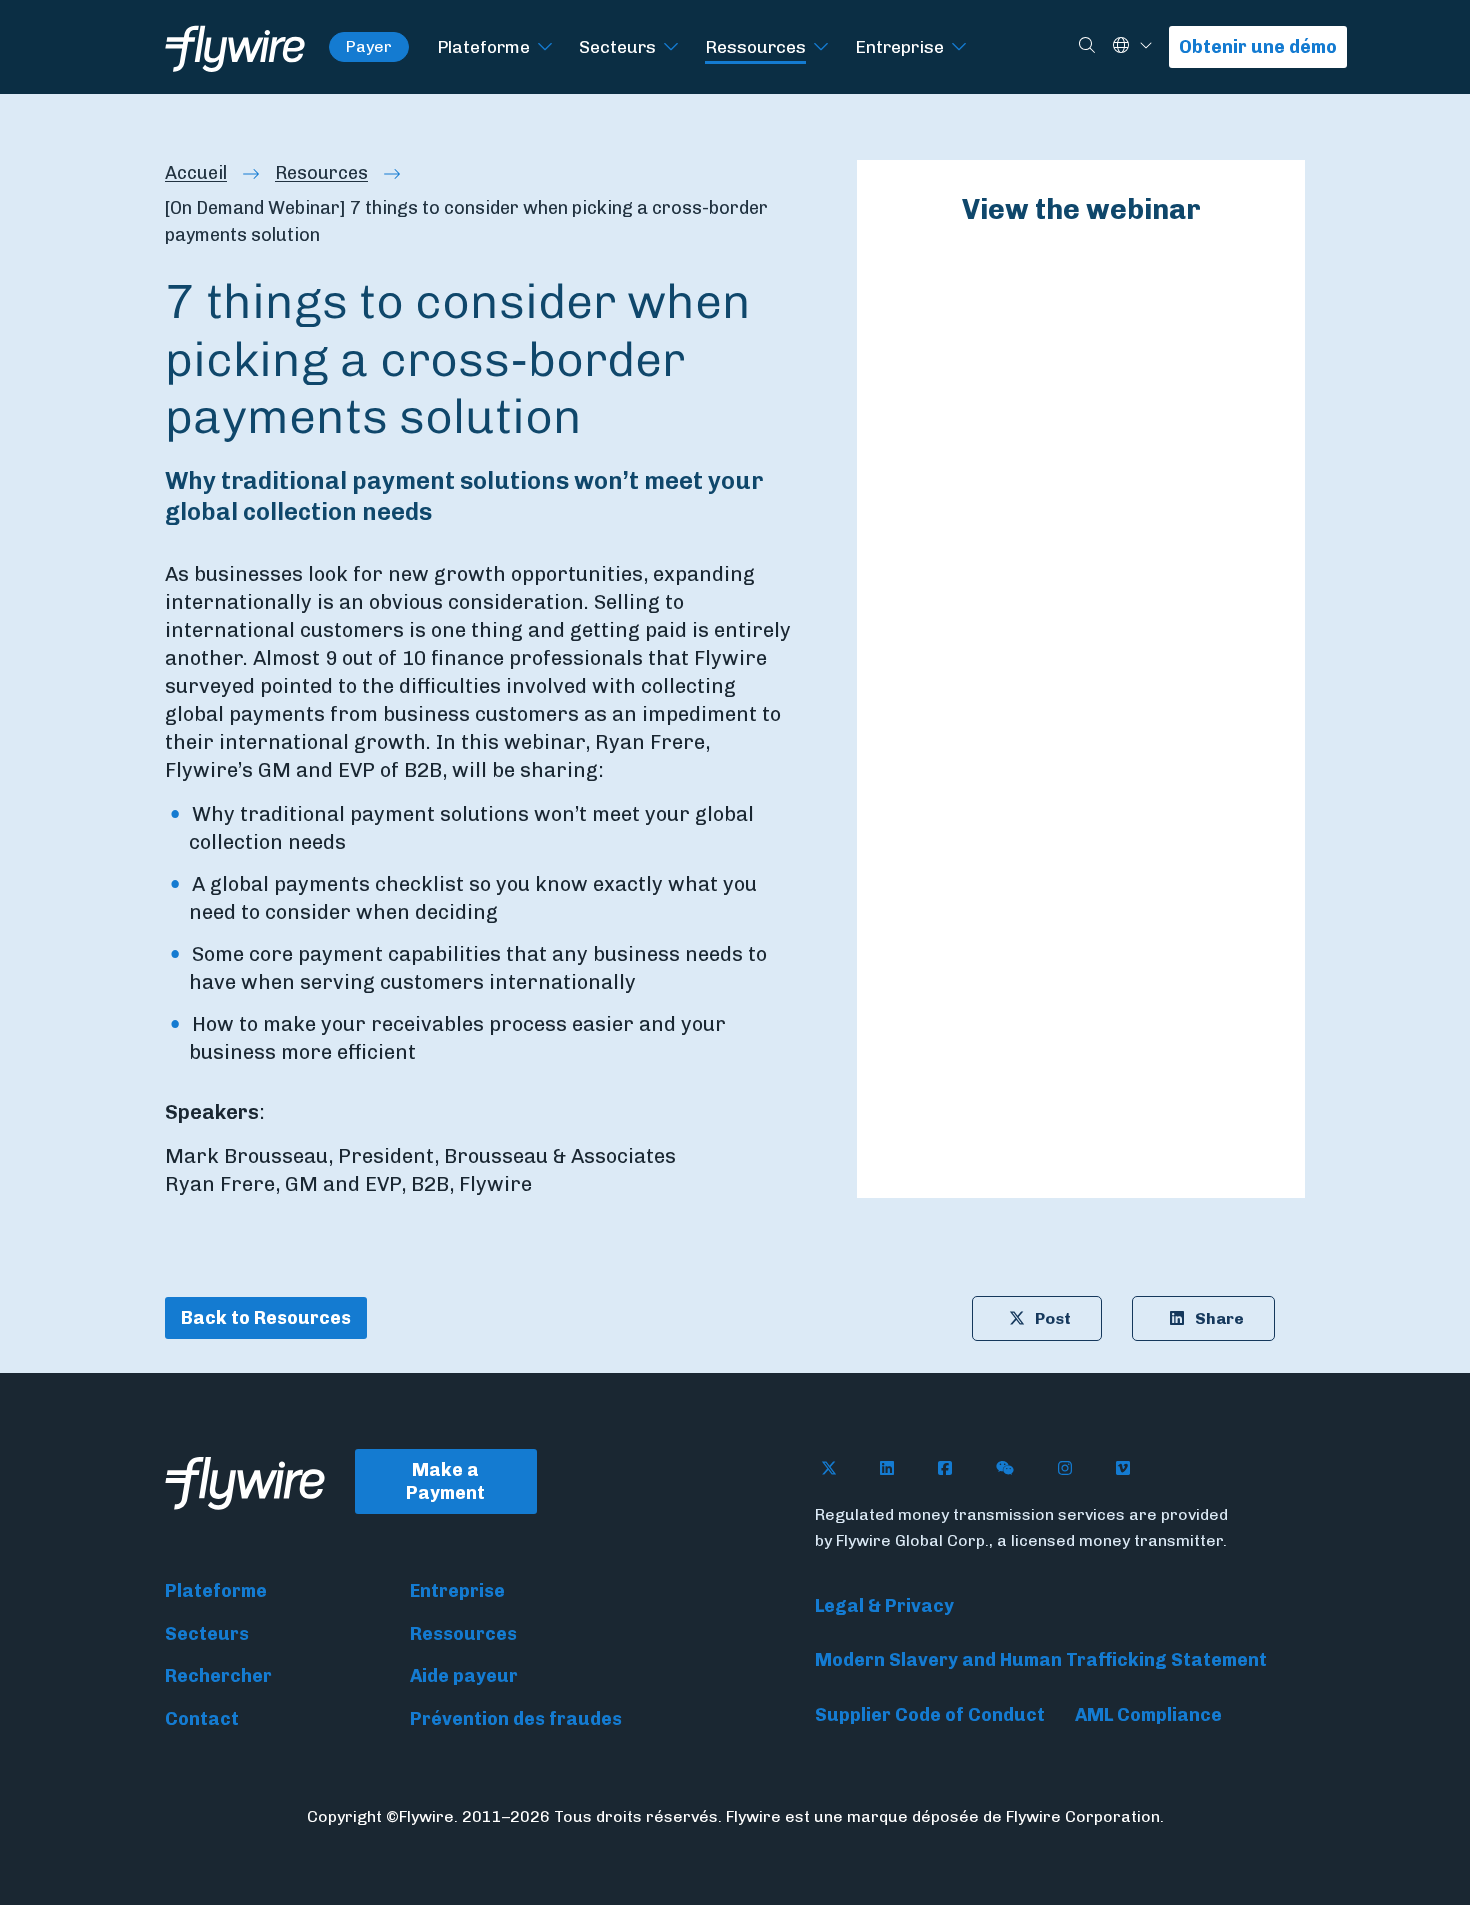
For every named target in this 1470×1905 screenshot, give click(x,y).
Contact (202, 1719)
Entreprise (899, 46)
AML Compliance (1148, 1715)
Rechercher (218, 1676)
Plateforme (483, 46)
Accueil (196, 173)
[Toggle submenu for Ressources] (821, 47)
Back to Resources (266, 1318)
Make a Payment (445, 1481)
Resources (321, 173)
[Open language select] (1146, 46)
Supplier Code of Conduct (930, 1715)
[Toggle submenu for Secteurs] (671, 47)
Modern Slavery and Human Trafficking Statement (1041, 1660)
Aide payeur (464, 1676)
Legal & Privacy (884, 1606)
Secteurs (617, 46)
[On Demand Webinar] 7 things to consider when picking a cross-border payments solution (466, 221)
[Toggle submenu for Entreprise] (959, 47)
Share (1219, 1318)
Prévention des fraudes (516, 1719)
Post (1053, 1318)
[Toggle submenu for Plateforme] (545, 47)
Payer (369, 46)
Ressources (755, 46)
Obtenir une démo (1258, 47)
